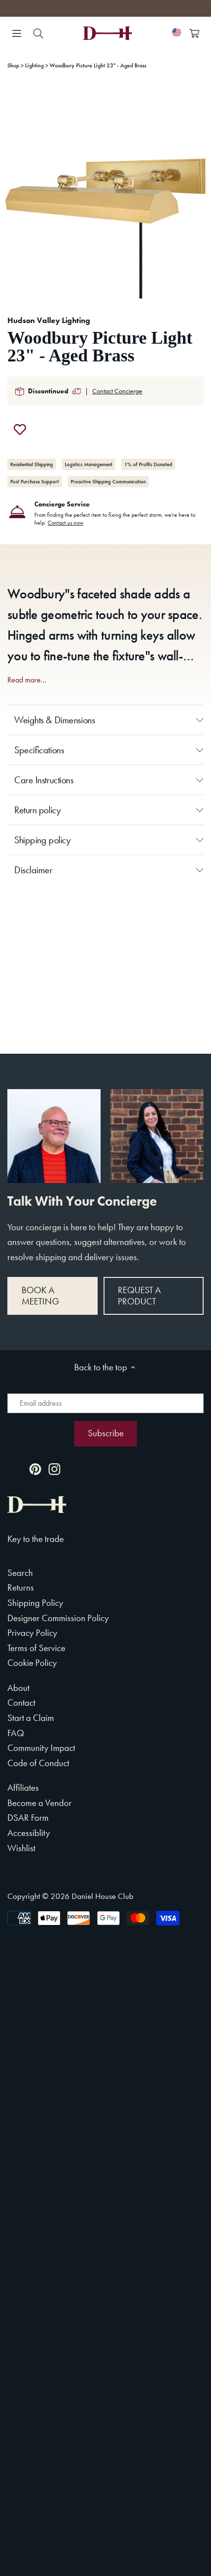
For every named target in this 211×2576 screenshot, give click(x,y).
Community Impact (41, 1748)
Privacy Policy (32, 1633)
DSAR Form (28, 1818)
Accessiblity (29, 1833)
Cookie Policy (32, 1663)
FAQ (16, 1733)
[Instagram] (54, 1468)
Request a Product (139, 1296)
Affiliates (23, 1788)
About (18, 1688)
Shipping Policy (35, 1603)
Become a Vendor (40, 1803)
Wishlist (21, 1848)
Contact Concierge (117, 391)
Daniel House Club (103, 1896)
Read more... (27, 680)
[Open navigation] (17, 33)
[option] (105, 193)
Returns (21, 1587)
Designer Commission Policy (58, 1618)
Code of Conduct (38, 1763)
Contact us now (66, 523)
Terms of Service (36, 1648)
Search (20, 1573)
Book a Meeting (40, 1296)
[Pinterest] (35, 1468)
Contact (21, 1703)
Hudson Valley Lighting (49, 320)
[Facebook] (16, 1468)
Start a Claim (31, 1718)
